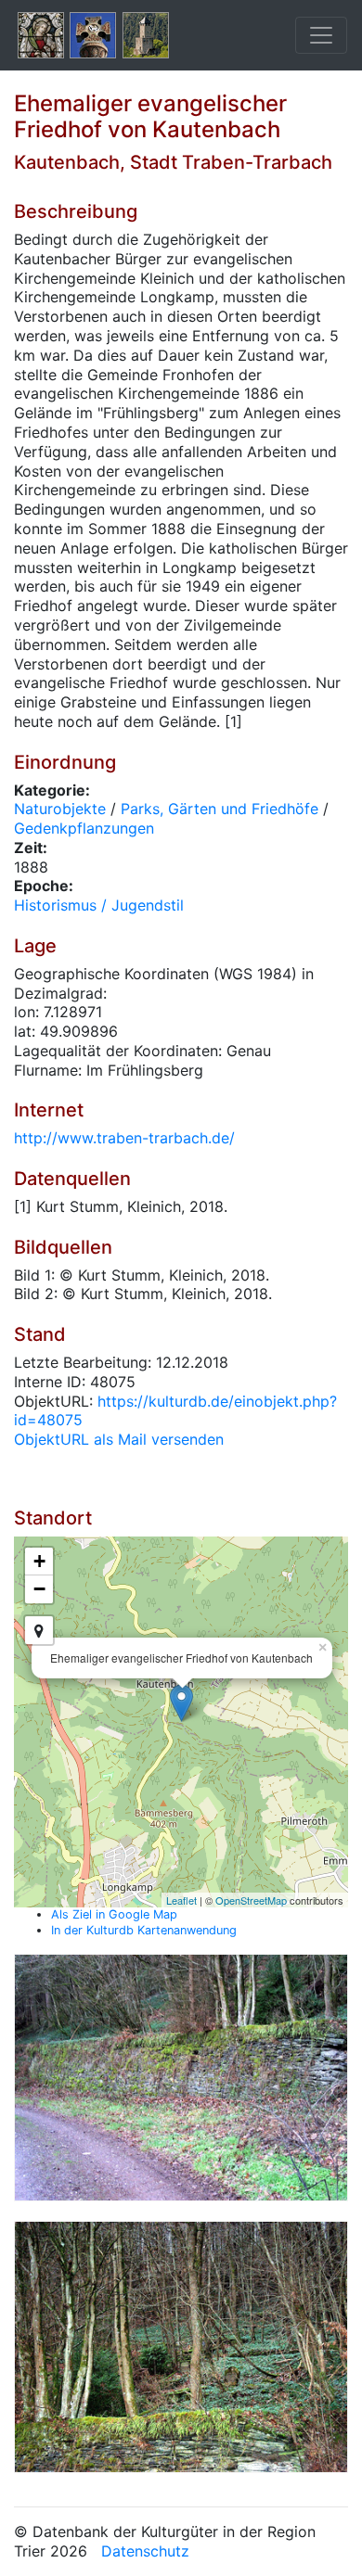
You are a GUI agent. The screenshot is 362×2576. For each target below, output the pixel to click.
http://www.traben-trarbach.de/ (124, 1138)
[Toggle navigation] (321, 35)
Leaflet (181, 1900)
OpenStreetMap (251, 1900)
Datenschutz (145, 2551)
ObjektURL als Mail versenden (119, 1439)
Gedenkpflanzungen (84, 828)
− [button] (39, 1589)
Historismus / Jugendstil (99, 905)
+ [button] (39, 1561)
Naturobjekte (60, 809)
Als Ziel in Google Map (114, 1914)
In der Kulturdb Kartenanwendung (144, 1930)
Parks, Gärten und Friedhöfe (220, 809)
